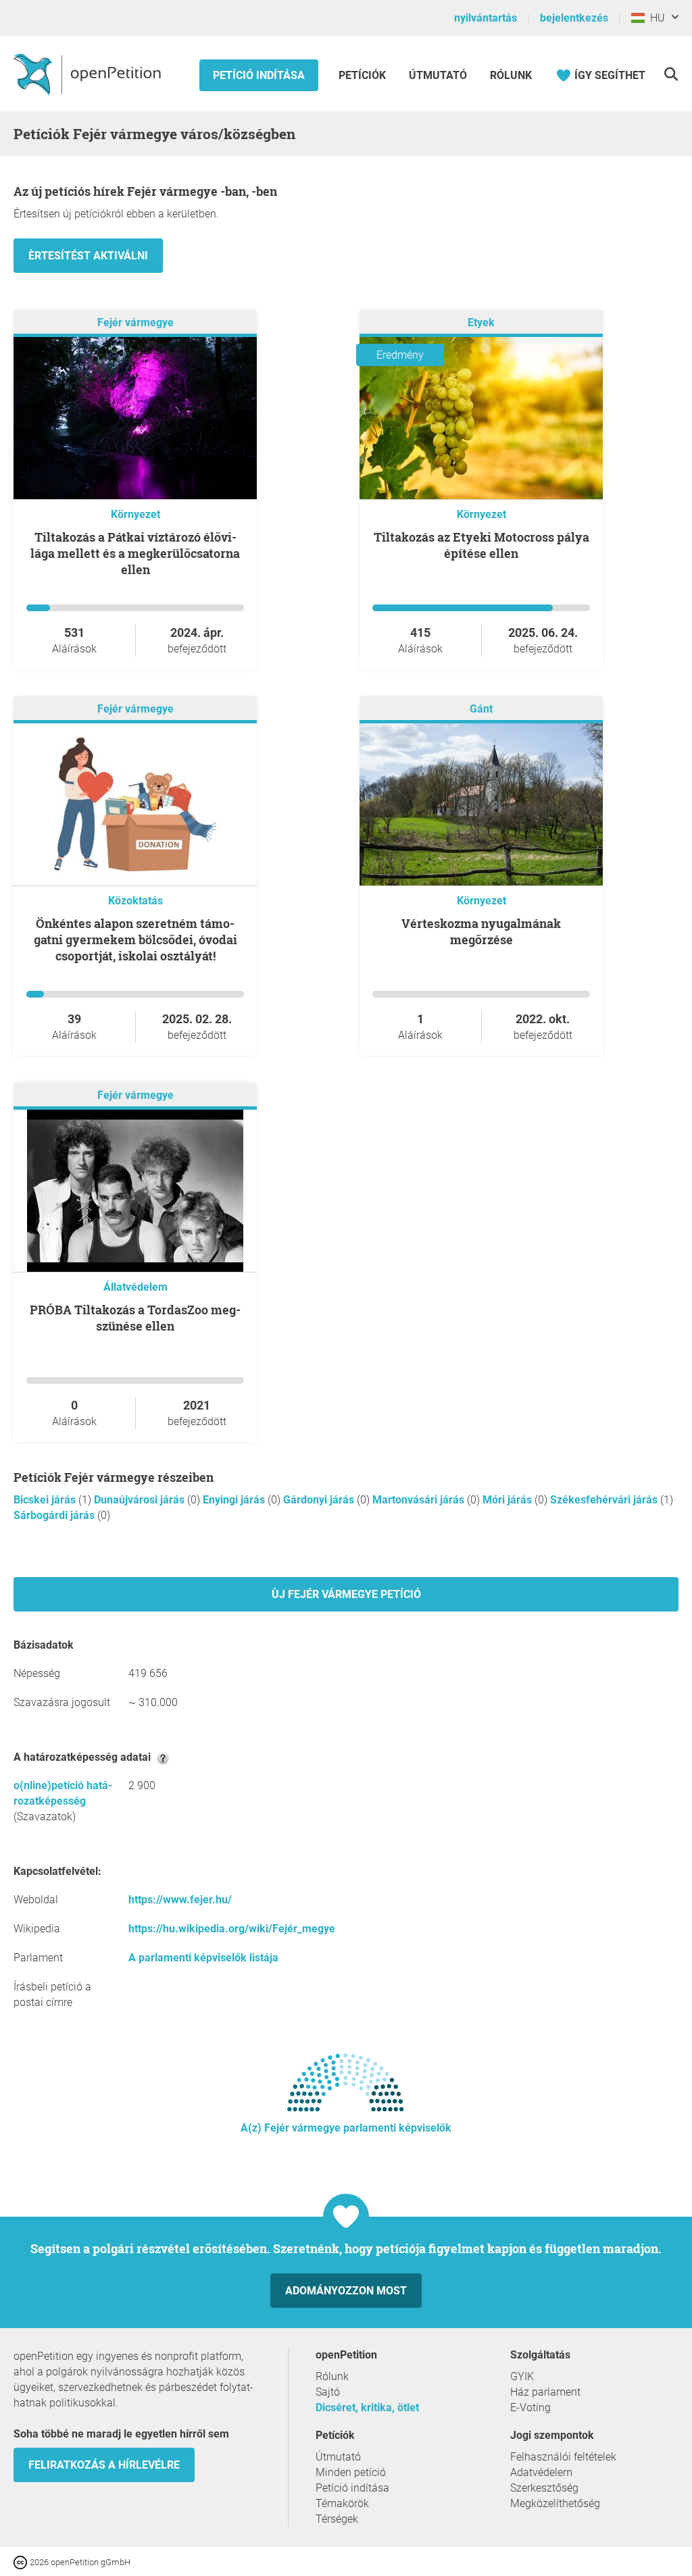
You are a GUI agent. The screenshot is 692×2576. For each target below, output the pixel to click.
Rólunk (511, 75)
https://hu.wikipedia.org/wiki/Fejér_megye (232, 1929)
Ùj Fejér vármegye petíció (346, 1594)
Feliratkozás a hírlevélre (104, 2465)
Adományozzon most (346, 2291)
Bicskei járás (46, 1500)
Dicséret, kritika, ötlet (367, 2407)
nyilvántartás (486, 18)
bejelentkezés (574, 18)
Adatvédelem (541, 2472)
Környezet (135, 514)
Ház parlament (545, 2392)
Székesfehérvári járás (605, 1500)
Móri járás (509, 1500)
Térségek (337, 2519)
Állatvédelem (135, 1287)
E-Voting (530, 2407)
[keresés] (671, 74)
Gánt (481, 709)
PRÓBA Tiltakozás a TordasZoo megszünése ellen (135, 1318)
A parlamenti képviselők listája (203, 1958)
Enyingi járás (235, 1500)
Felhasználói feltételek (563, 2457)
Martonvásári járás (420, 1500)
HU (655, 18)
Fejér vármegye (135, 323)
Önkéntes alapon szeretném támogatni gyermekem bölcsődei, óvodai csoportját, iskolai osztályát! (135, 939)
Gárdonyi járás (320, 1500)
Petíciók (364, 75)
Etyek (481, 323)
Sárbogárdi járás (55, 1515)
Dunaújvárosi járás (141, 1500)
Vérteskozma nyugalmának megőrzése (481, 931)
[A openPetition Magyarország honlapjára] (89, 74)
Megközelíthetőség (555, 2503)
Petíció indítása (259, 75)
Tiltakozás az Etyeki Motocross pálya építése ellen (481, 545)
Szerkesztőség (544, 2488)
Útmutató (438, 75)
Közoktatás (135, 901)
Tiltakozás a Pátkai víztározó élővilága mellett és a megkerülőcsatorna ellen (135, 553)
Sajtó (328, 2392)
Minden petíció (351, 2472)
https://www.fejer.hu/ (180, 1900)
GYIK (522, 2376)
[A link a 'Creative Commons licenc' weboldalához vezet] (22, 2561)
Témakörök (342, 2503)
